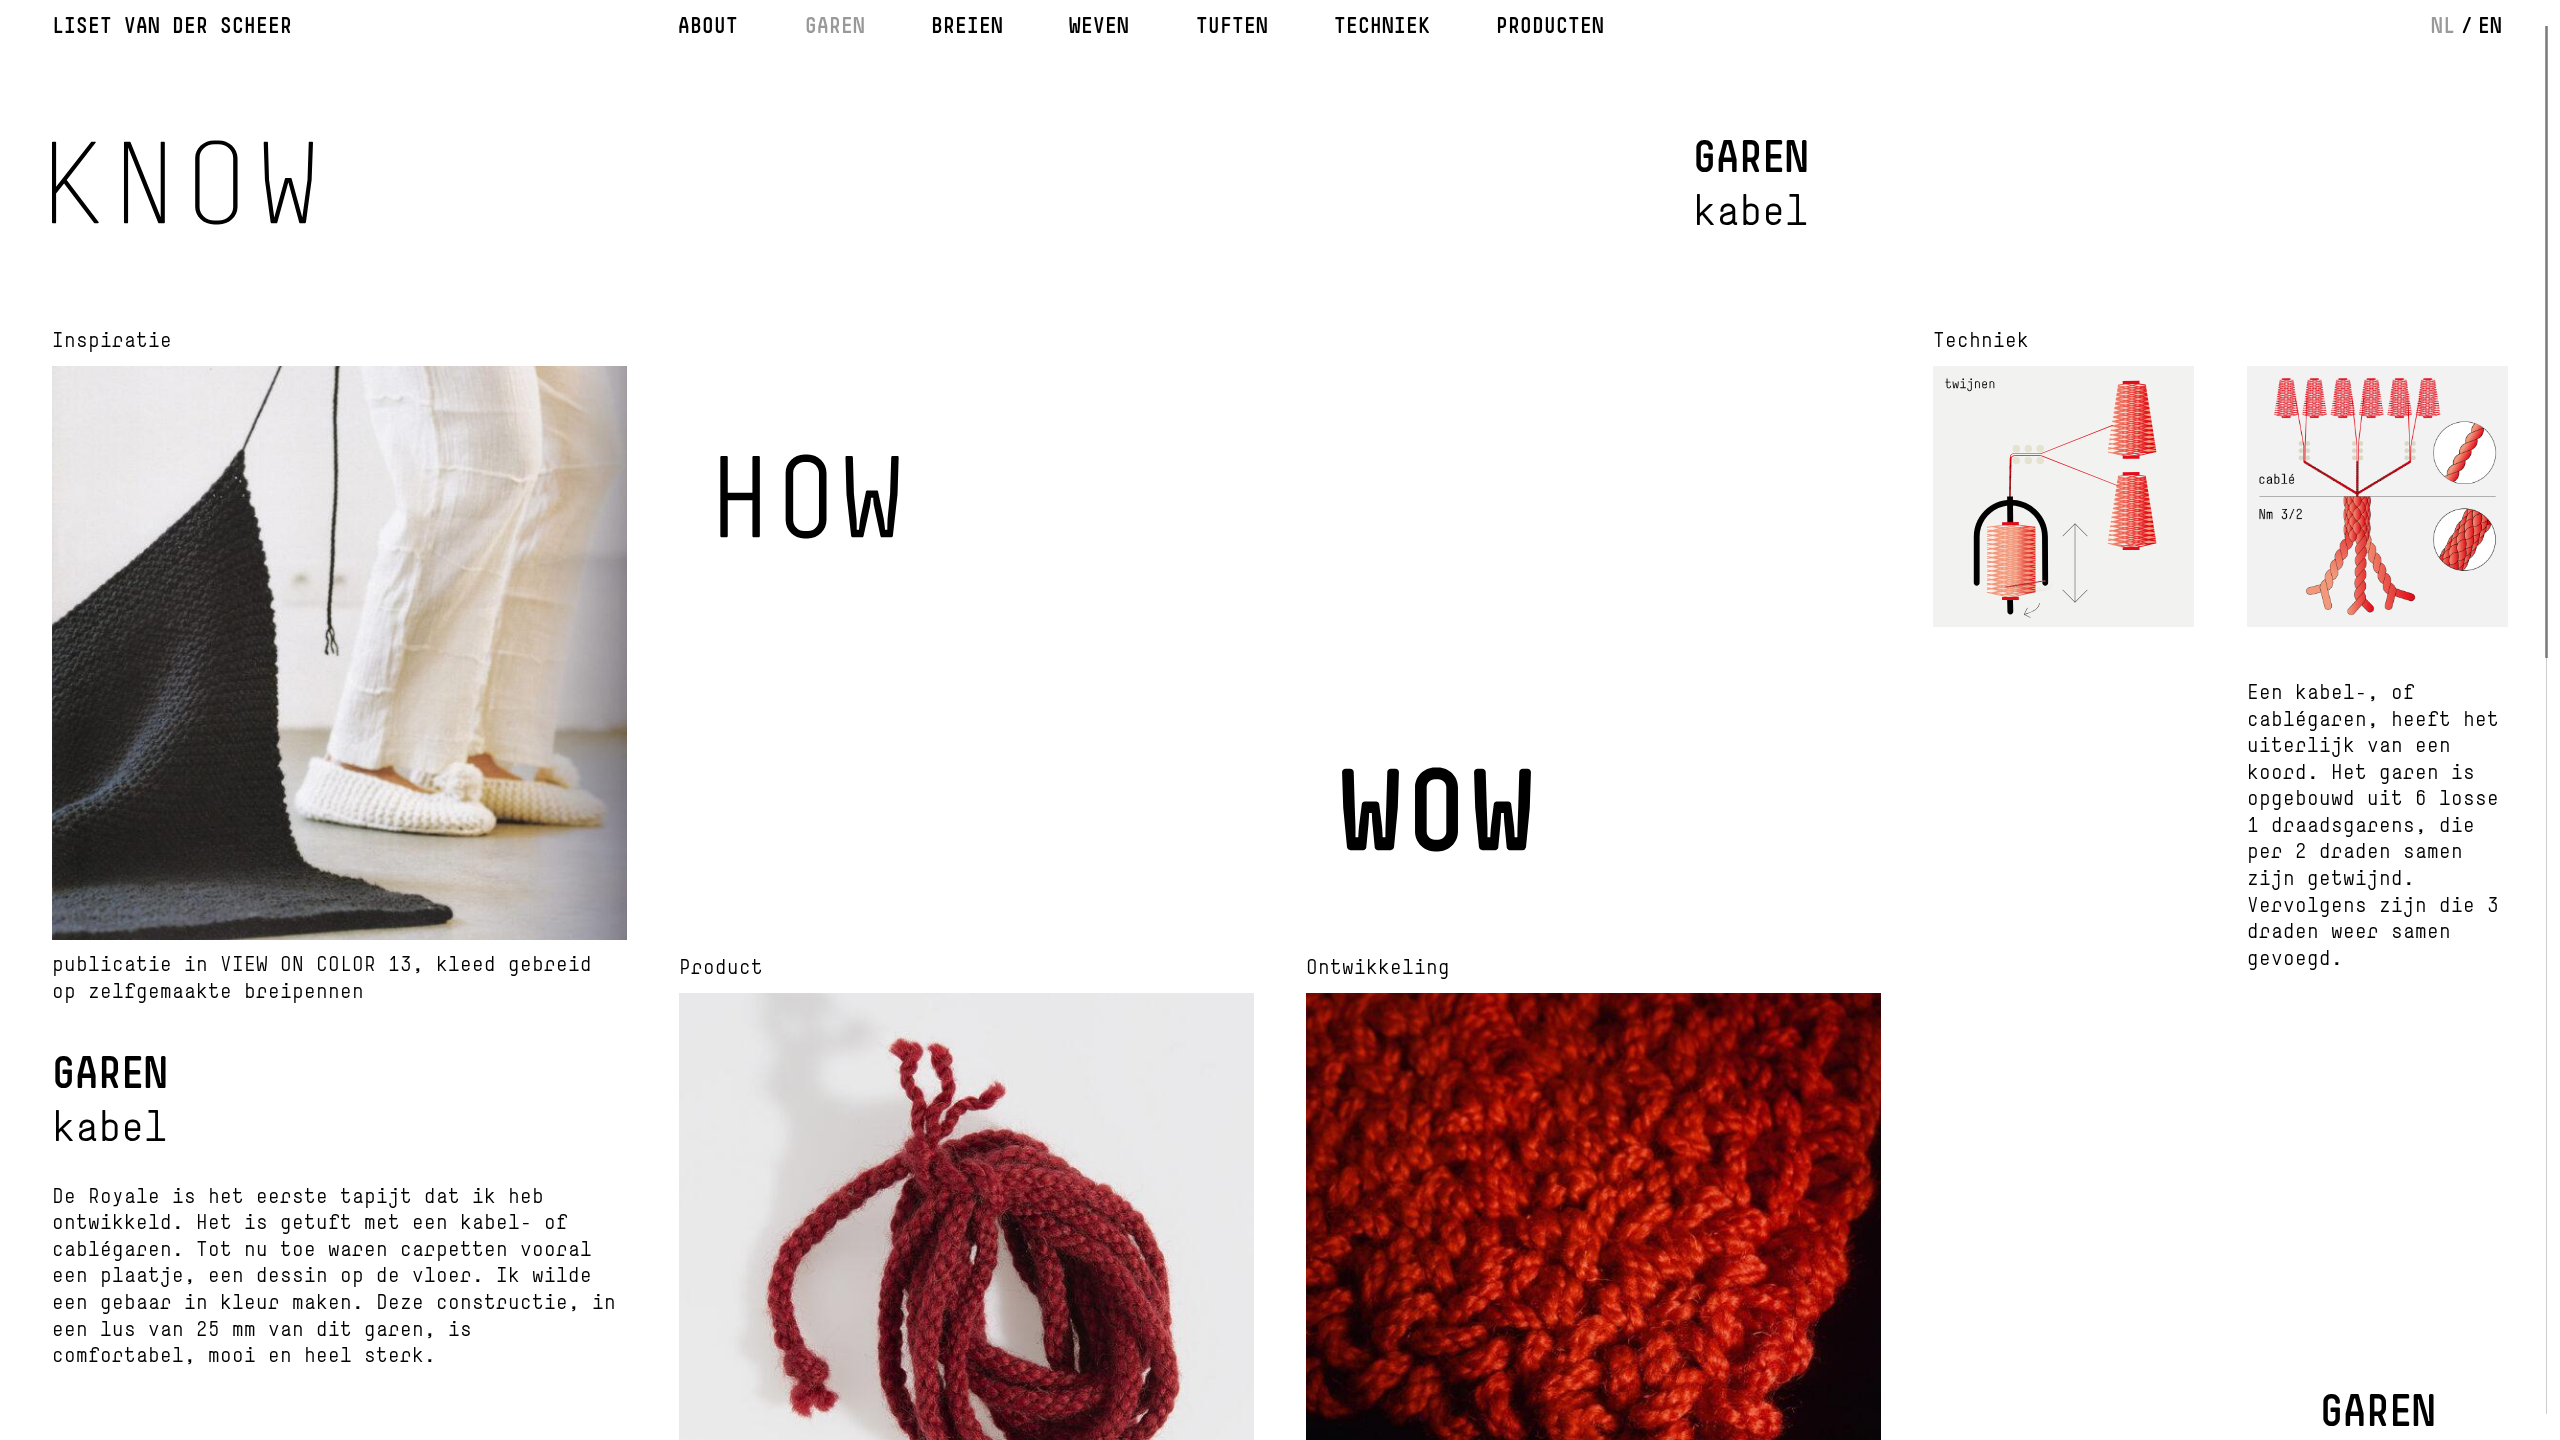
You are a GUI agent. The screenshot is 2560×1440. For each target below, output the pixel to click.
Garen (835, 25)
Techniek (1382, 25)
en (2490, 25)
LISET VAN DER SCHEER (172, 25)
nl (2443, 25)
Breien (967, 25)
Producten (1550, 25)
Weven (1099, 25)
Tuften (1232, 25)
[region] (1280, 720)
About (708, 25)
